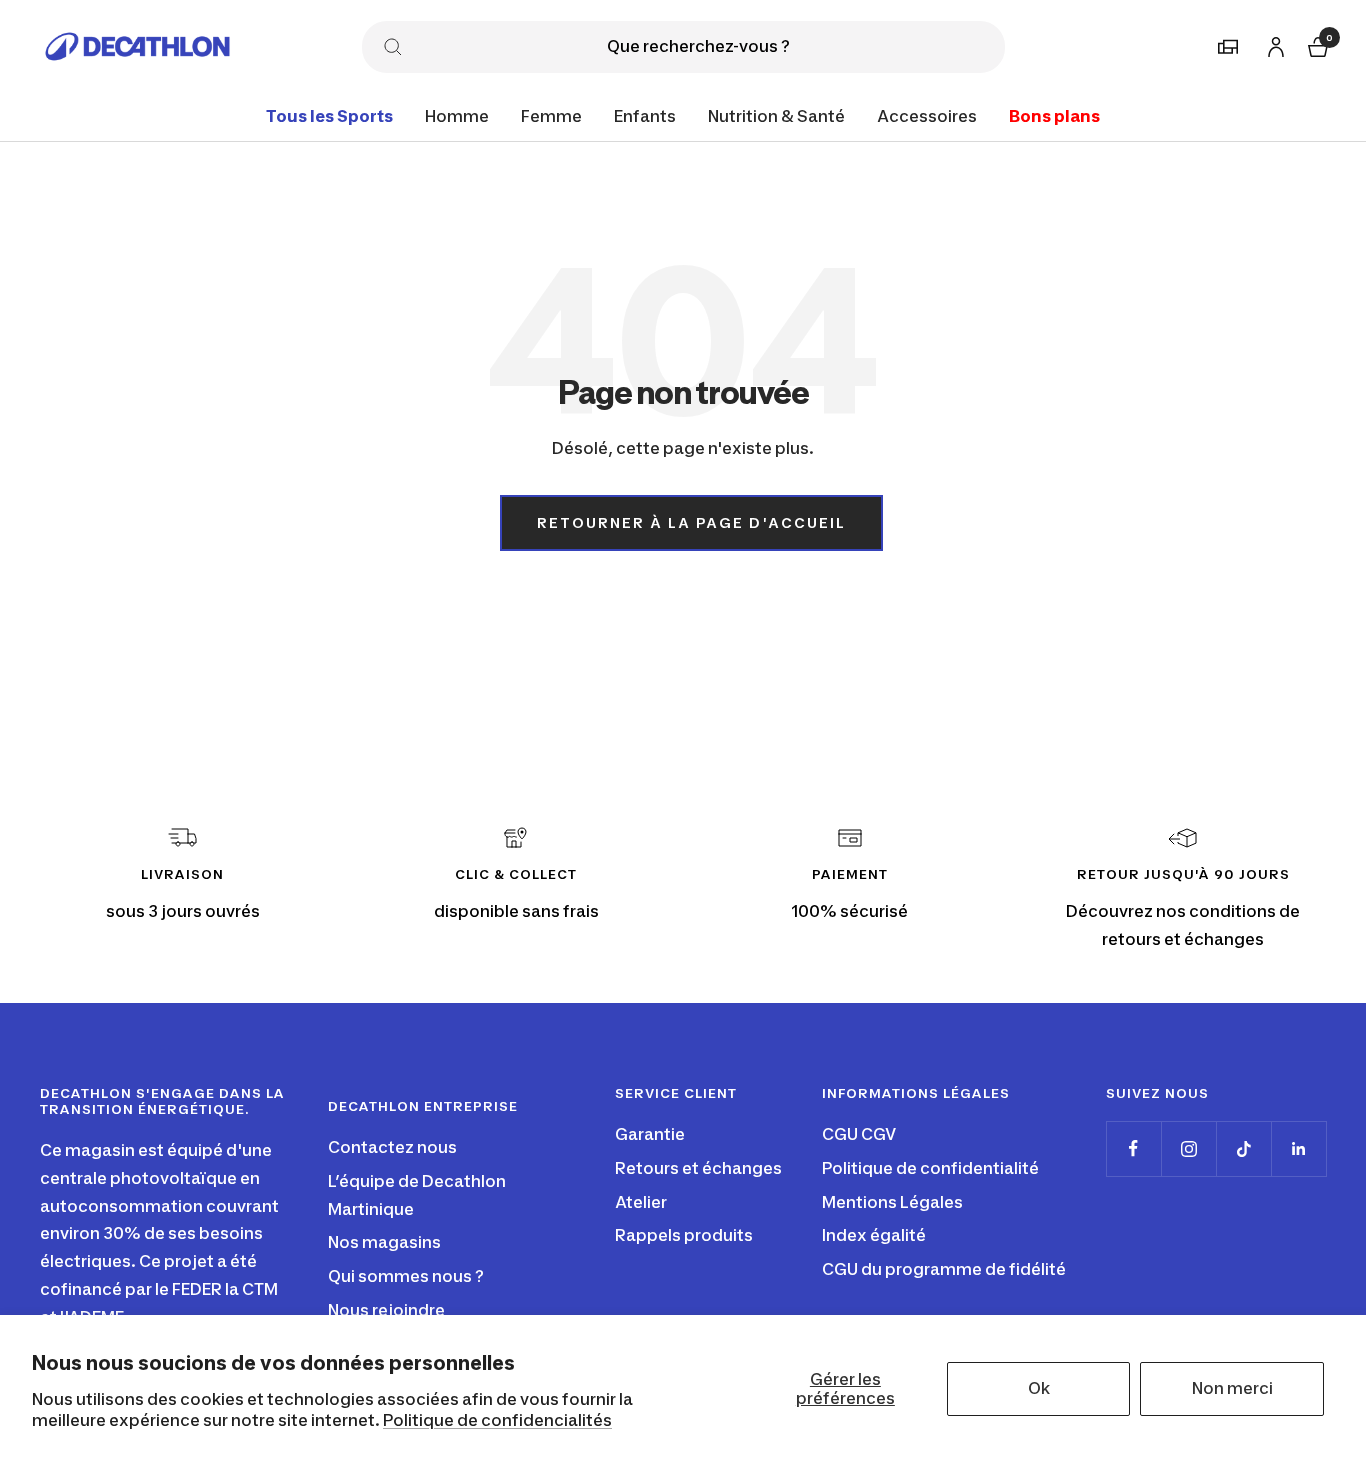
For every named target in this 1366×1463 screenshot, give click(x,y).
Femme (551, 116)
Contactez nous (392, 1147)
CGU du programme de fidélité (944, 1269)
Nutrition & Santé (776, 116)
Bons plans (1054, 116)
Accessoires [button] (927, 116)
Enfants (645, 116)
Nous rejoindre (386, 1310)
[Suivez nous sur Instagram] (1188, 1148)
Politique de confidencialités (497, 1420)
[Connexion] (1273, 43)
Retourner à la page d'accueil (691, 522)
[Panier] (1316, 44)
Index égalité (874, 1235)
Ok (1039, 1388)
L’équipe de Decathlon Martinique (417, 1195)
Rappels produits (684, 1235)
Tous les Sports (329, 116)
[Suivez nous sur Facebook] (1133, 1148)
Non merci (1232, 1388)
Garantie (650, 1134)
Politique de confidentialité (930, 1168)
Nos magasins (384, 1242)
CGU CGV (859, 1134)
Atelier (641, 1202)
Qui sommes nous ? (406, 1276)
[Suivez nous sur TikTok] (1243, 1148)
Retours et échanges (698, 1168)
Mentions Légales (892, 1202)
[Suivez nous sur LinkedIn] (1298, 1148)
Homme (457, 116)
